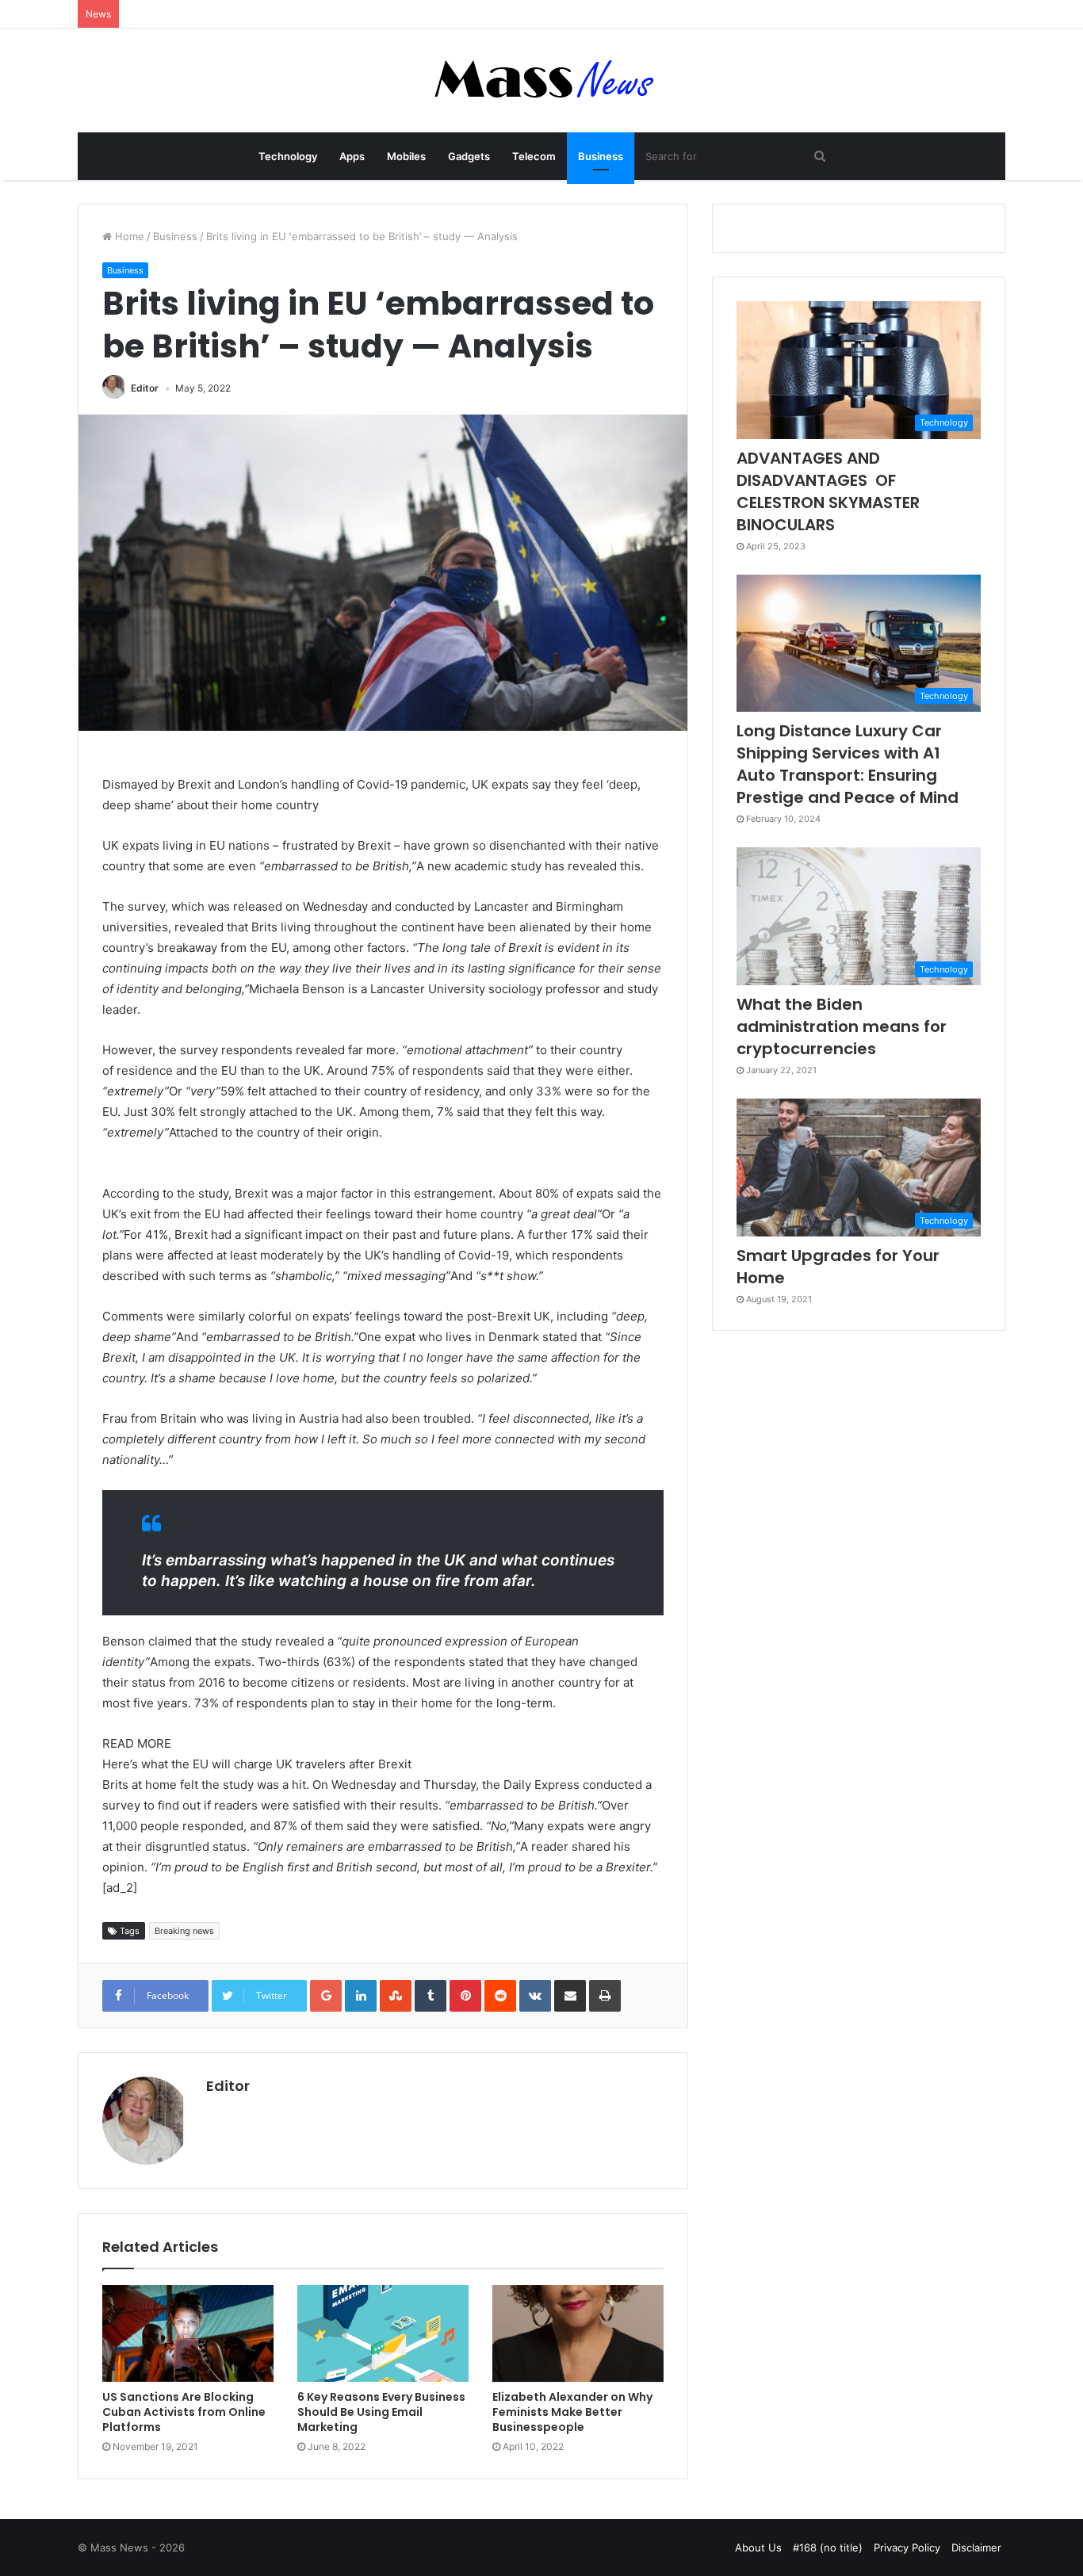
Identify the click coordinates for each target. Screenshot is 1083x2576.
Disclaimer (976, 2547)
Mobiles (406, 156)
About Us (758, 2547)
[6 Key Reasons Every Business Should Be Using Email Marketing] (383, 2333)
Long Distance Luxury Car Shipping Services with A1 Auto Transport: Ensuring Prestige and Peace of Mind (848, 764)
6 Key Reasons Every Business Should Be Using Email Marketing (381, 2412)
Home (128, 236)
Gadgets (469, 156)
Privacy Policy (907, 2547)
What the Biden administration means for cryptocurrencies (842, 1026)
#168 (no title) (828, 2547)
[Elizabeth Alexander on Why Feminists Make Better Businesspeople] (578, 2333)
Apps (352, 156)
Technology (288, 156)
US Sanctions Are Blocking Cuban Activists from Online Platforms (184, 2412)
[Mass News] (542, 80)
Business (601, 156)
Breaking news (184, 1931)
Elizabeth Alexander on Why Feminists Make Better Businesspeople (572, 2412)
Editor (145, 388)
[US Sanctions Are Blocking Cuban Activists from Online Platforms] (188, 2333)
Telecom (534, 156)
